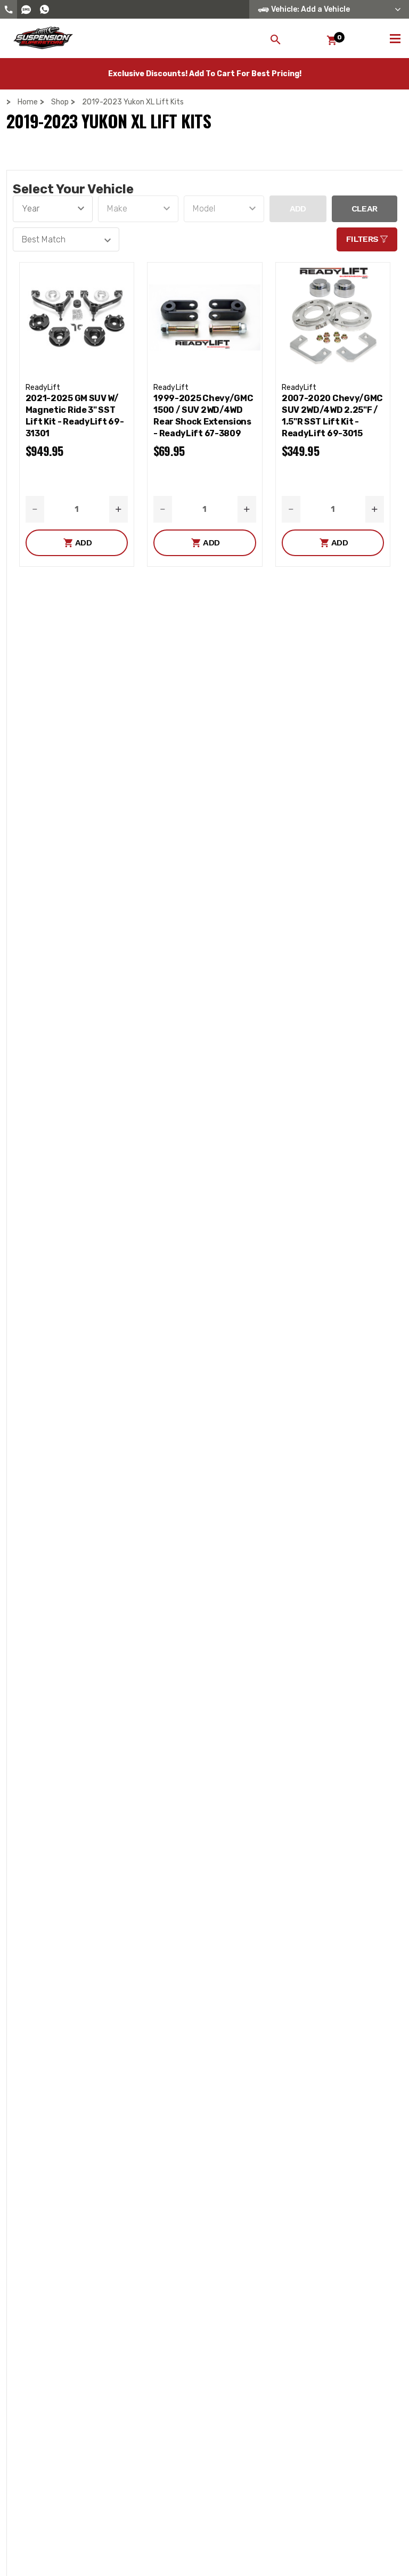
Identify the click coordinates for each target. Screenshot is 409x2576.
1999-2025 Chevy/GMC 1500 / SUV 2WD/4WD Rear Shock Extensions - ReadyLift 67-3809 (203, 416)
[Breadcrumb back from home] (11, 102)
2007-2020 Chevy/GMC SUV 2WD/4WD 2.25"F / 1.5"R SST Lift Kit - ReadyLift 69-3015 (332, 416)
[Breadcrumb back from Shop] (45, 102)
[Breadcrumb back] (76, 102)
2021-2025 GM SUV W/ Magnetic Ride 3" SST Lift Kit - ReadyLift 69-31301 (75, 416)
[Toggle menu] (395, 37)
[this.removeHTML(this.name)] (77, 317)
